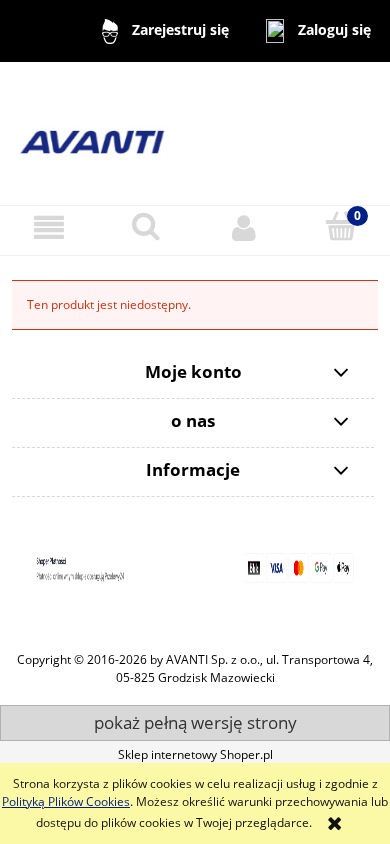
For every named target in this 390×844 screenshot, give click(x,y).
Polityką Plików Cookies (66, 801)
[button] (49, 227)
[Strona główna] (195, 132)
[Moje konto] (244, 227)
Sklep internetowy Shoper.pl (195, 754)
